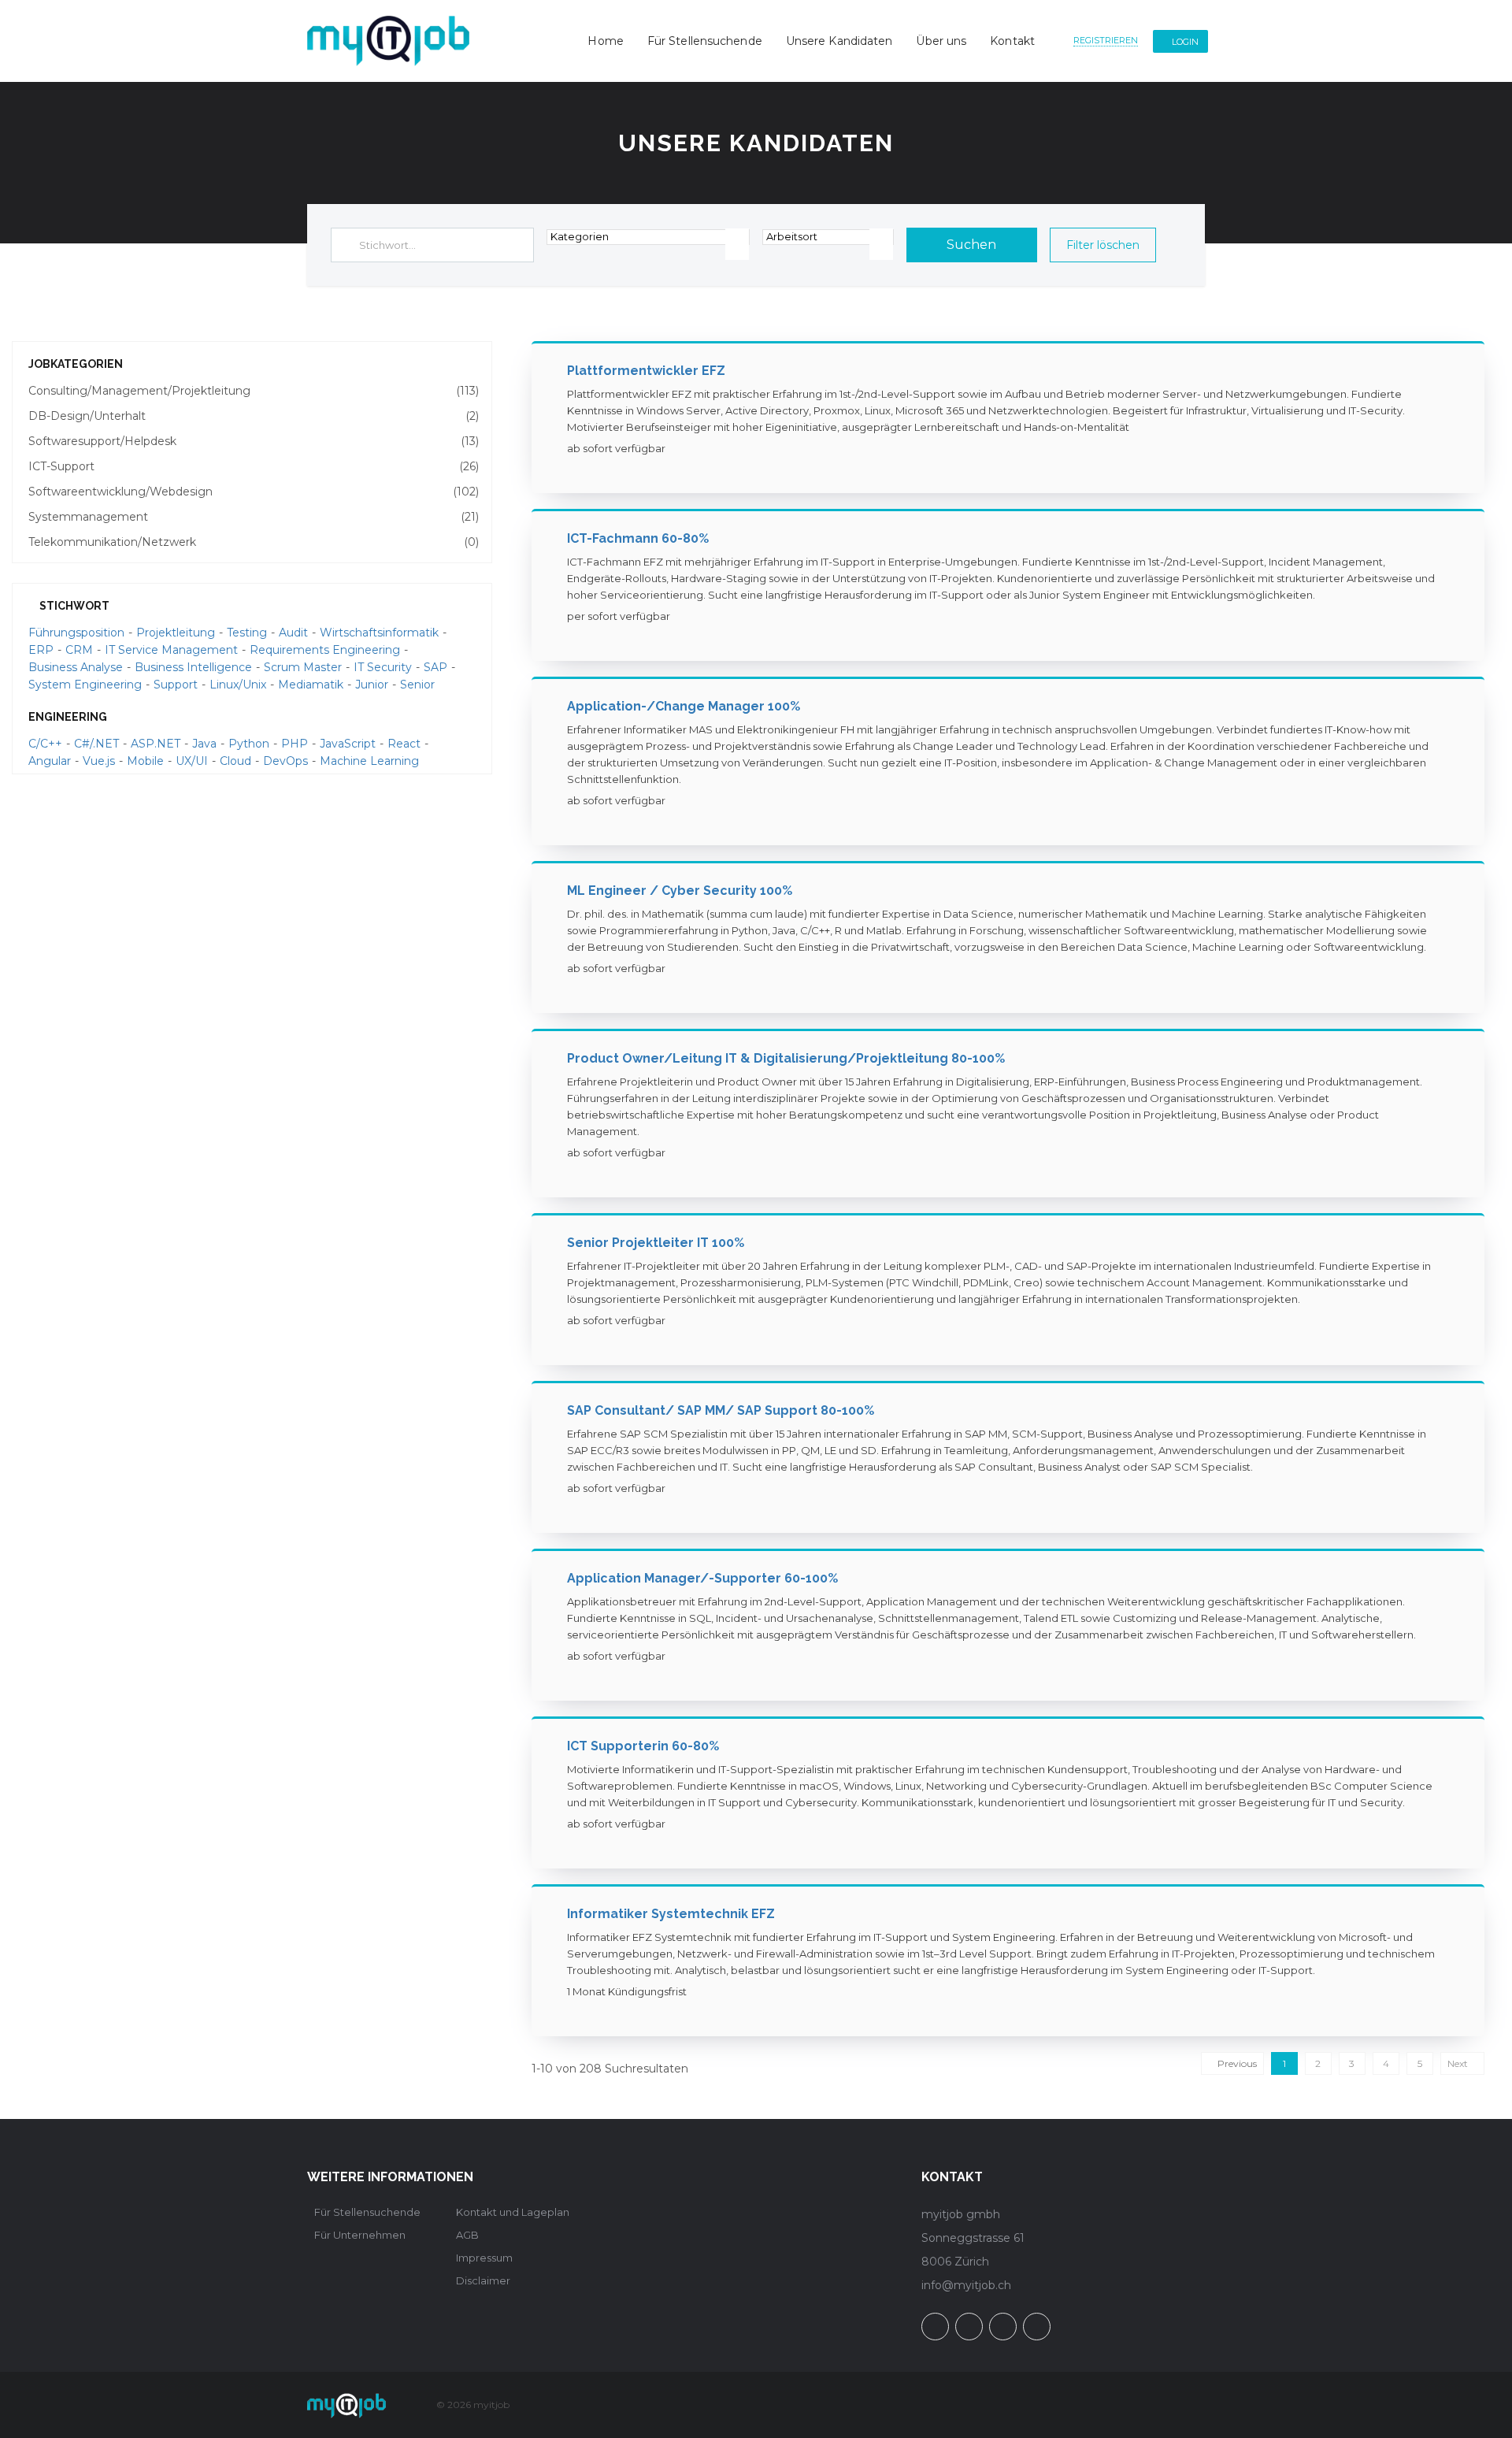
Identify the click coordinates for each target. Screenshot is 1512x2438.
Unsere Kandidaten (839, 41)
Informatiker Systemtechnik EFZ (671, 1914)
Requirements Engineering (325, 650)
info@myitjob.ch (966, 2285)
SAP (435, 667)
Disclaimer (483, 2280)
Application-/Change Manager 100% (684, 706)
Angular (50, 761)
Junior (372, 685)
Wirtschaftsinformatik (379, 633)
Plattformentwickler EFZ (646, 371)
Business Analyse (76, 667)
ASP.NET (156, 744)
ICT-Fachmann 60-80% (638, 538)
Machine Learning (369, 761)
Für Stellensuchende (705, 41)
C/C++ (45, 744)
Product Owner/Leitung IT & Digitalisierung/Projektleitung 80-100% (786, 1058)
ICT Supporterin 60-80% (643, 1746)
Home (605, 41)
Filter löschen (1103, 245)
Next (1459, 2063)
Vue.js (99, 761)
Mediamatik (311, 685)
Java (204, 744)
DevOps (285, 761)
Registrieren (1106, 40)
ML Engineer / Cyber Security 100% (680, 891)
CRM (79, 650)
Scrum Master (303, 667)
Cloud (235, 761)
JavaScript (348, 744)
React (404, 744)
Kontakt (1012, 41)
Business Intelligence (193, 667)
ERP (41, 650)
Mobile (145, 761)
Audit (293, 633)
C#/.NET (96, 744)
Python (249, 744)
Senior (417, 685)
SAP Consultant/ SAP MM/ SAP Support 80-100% (721, 1410)
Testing (247, 633)
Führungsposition (76, 633)
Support (176, 685)
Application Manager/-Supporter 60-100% (702, 1578)
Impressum (484, 2258)
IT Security (383, 667)
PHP (295, 744)
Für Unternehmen (360, 2235)
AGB (467, 2235)
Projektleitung (176, 633)
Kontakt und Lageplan (513, 2212)
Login (1185, 42)
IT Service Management (171, 650)
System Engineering (85, 685)
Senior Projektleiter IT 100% (656, 1243)
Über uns (941, 41)
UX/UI (192, 761)
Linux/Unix (238, 685)
